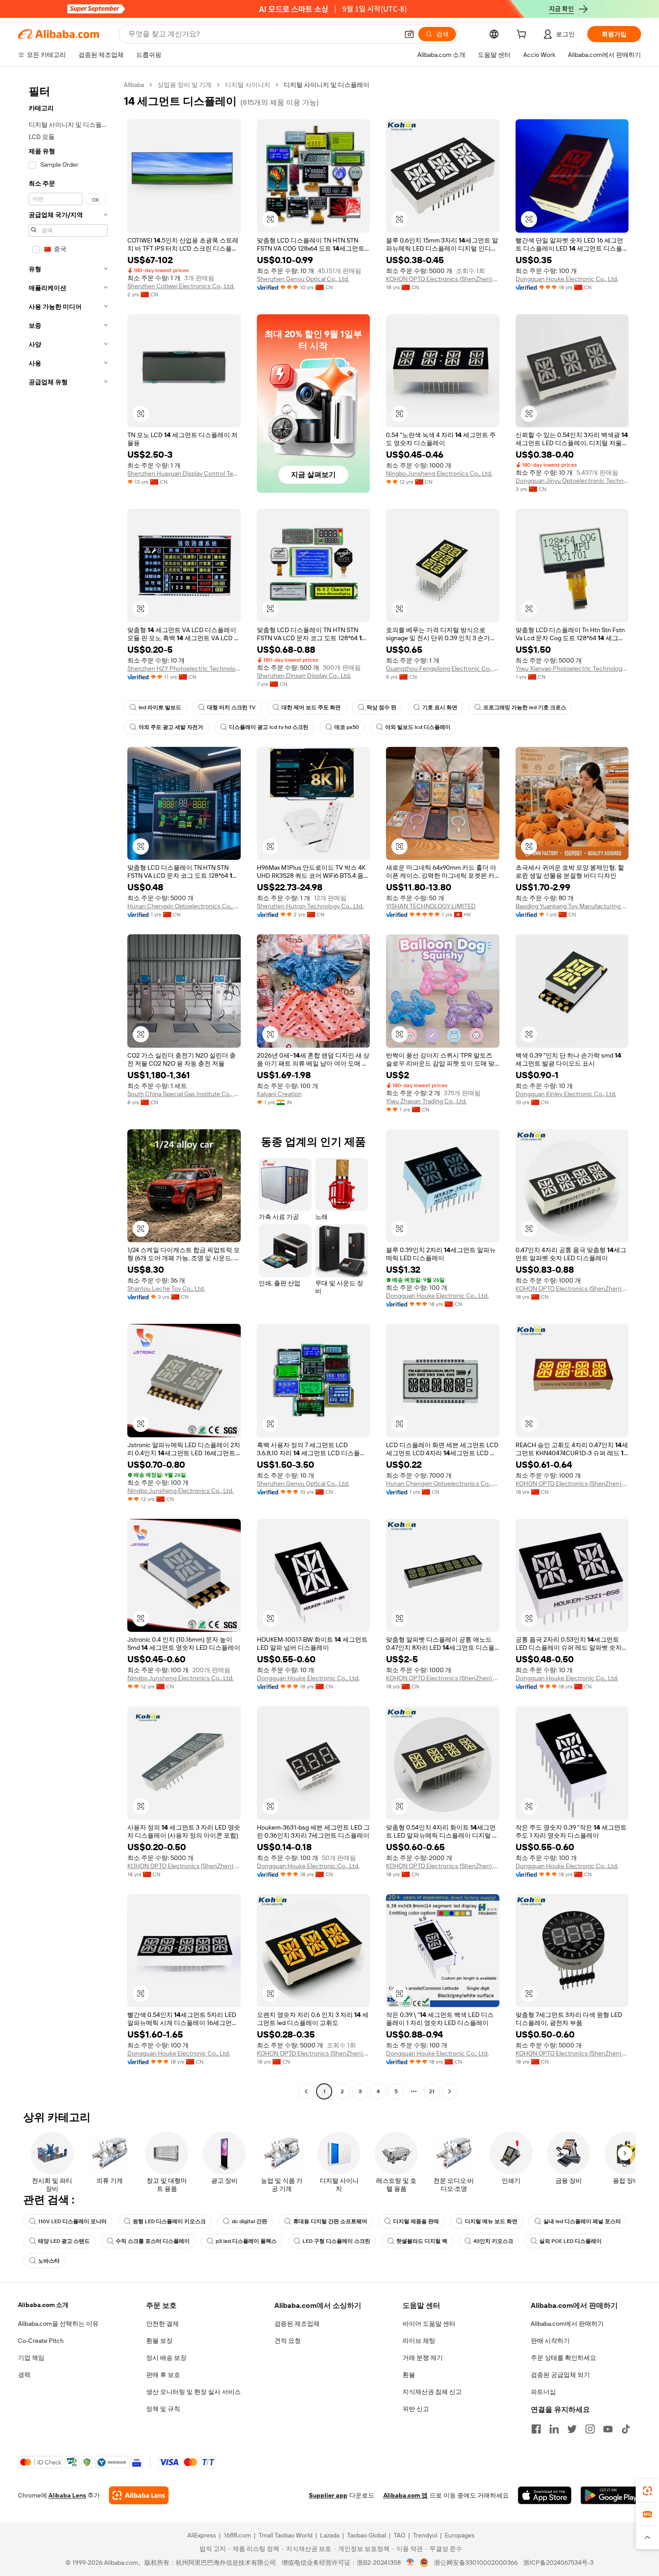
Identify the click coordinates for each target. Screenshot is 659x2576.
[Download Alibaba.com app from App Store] (545, 2495)
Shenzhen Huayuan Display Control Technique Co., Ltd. (184, 473)
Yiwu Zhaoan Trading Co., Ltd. (426, 1101)
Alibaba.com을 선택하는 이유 (58, 2324)
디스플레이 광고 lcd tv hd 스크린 (269, 727)
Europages (460, 2535)
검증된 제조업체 (297, 2324)
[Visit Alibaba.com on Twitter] (572, 2429)
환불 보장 (159, 2341)
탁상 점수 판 (382, 707)
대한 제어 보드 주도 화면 (311, 707)
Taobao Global (366, 2535)
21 (432, 2091)
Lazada (330, 2535)
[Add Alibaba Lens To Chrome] (139, 2495)
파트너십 (543, 2392)
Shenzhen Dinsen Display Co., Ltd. (304, 676)
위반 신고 (416, 2409)
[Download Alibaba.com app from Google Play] (611, 2495)
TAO (399, 2535)
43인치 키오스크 (493, 2241)
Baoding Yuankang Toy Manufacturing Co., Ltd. (572, 906)
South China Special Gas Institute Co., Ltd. (184, 1094)
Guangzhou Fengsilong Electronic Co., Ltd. (443, 668)
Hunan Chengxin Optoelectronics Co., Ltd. (184, 906)
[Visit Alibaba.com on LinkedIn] (554, 2429)
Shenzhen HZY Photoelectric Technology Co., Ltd (184, 668)
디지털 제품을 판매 (416, 2221)
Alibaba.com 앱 (405, 2495)
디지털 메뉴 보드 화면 (491, 2221)
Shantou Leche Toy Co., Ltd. (166, 1288)
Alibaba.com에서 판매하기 (567, 2324)
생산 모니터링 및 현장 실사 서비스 (193, 2392)
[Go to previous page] (306, 2091)
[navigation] (68, 1089)
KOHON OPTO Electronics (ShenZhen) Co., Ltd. (443, 279)
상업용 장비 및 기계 (184, 85)
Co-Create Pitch (41, 2341)
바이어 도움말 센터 (429, 2324)
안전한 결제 (163, 2324)
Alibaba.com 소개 (43, 2305)
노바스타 (49, 2261)
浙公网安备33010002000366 (476, 2563)
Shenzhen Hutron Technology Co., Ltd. (310, 906)
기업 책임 (31, 2358)
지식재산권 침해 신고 (432, 2392)
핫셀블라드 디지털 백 (422, 2241)
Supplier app (328, 2495)
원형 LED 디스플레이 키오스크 (169, 2221)
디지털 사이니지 (248, 85)
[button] (409, 34)
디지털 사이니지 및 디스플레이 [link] (327, 85)
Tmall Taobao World (286, 2535)
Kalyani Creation (279, 1094)
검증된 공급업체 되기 (560, 2375)
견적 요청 (288, 2341)
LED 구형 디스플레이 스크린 (336, 2241)
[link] (647, 2491)
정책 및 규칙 (163, 2409)
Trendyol (425, 2535)
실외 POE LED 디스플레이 (570, 2241)
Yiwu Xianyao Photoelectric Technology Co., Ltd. (572, 668)
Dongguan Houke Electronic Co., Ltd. (567, 279)
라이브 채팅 (419, 2341)
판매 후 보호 (163, 2375)
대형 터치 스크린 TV (231, 707)
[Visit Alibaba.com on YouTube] (608, 2429)
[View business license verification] (410, 2563)
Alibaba (134, 85)
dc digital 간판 (249, 2221)
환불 (409, 2375)
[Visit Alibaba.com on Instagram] (590, 2429)
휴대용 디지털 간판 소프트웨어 (330, 2221)
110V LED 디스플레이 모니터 (72, 2221)
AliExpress (202, 2535)
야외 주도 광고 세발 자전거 (171, 727)
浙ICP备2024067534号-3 (558, 2563)
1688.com (237, 2535)
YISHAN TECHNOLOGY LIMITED (431, 906)
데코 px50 (347, 727)
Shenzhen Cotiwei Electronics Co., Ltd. (181, 286)
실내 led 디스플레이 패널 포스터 (582, 2221)
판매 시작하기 (550, 2341)
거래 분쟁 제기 (423, 2358)
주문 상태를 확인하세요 (564, 2358)
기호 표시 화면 (440, 707)
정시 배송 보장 (166, 2358)
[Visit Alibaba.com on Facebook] (536, 2429)
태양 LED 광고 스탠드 (64, 2241)
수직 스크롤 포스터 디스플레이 (153, 2241)
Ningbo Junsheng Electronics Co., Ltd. (439, 473)
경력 (24, 2375)
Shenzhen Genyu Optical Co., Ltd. (303, 279)
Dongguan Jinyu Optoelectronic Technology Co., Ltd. (572, 481)
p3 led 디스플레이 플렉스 (246, 2241)
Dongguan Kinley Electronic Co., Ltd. (566, 1094)
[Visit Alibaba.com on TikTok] (626, 2429)
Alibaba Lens (67, 2495)
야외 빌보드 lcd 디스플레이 (418, 727)
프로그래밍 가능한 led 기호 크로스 (525, 707)
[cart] (523, 35)
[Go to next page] (450, 2091)
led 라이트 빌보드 (160, 707)
